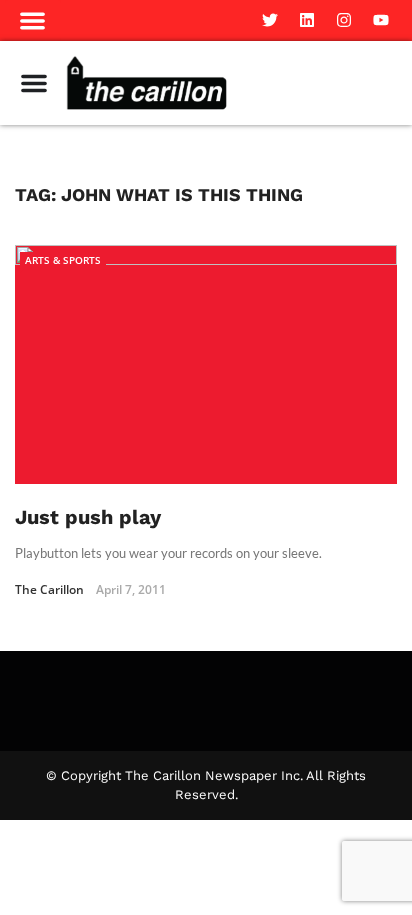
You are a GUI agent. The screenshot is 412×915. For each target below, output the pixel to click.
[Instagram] (344, 20)
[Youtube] (381, 20)
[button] (33, 20)
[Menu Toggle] (34, 83)
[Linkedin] (307, 20)
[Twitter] (270, 20)
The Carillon (49, 589)
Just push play (88, 517)
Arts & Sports (63, 260)
